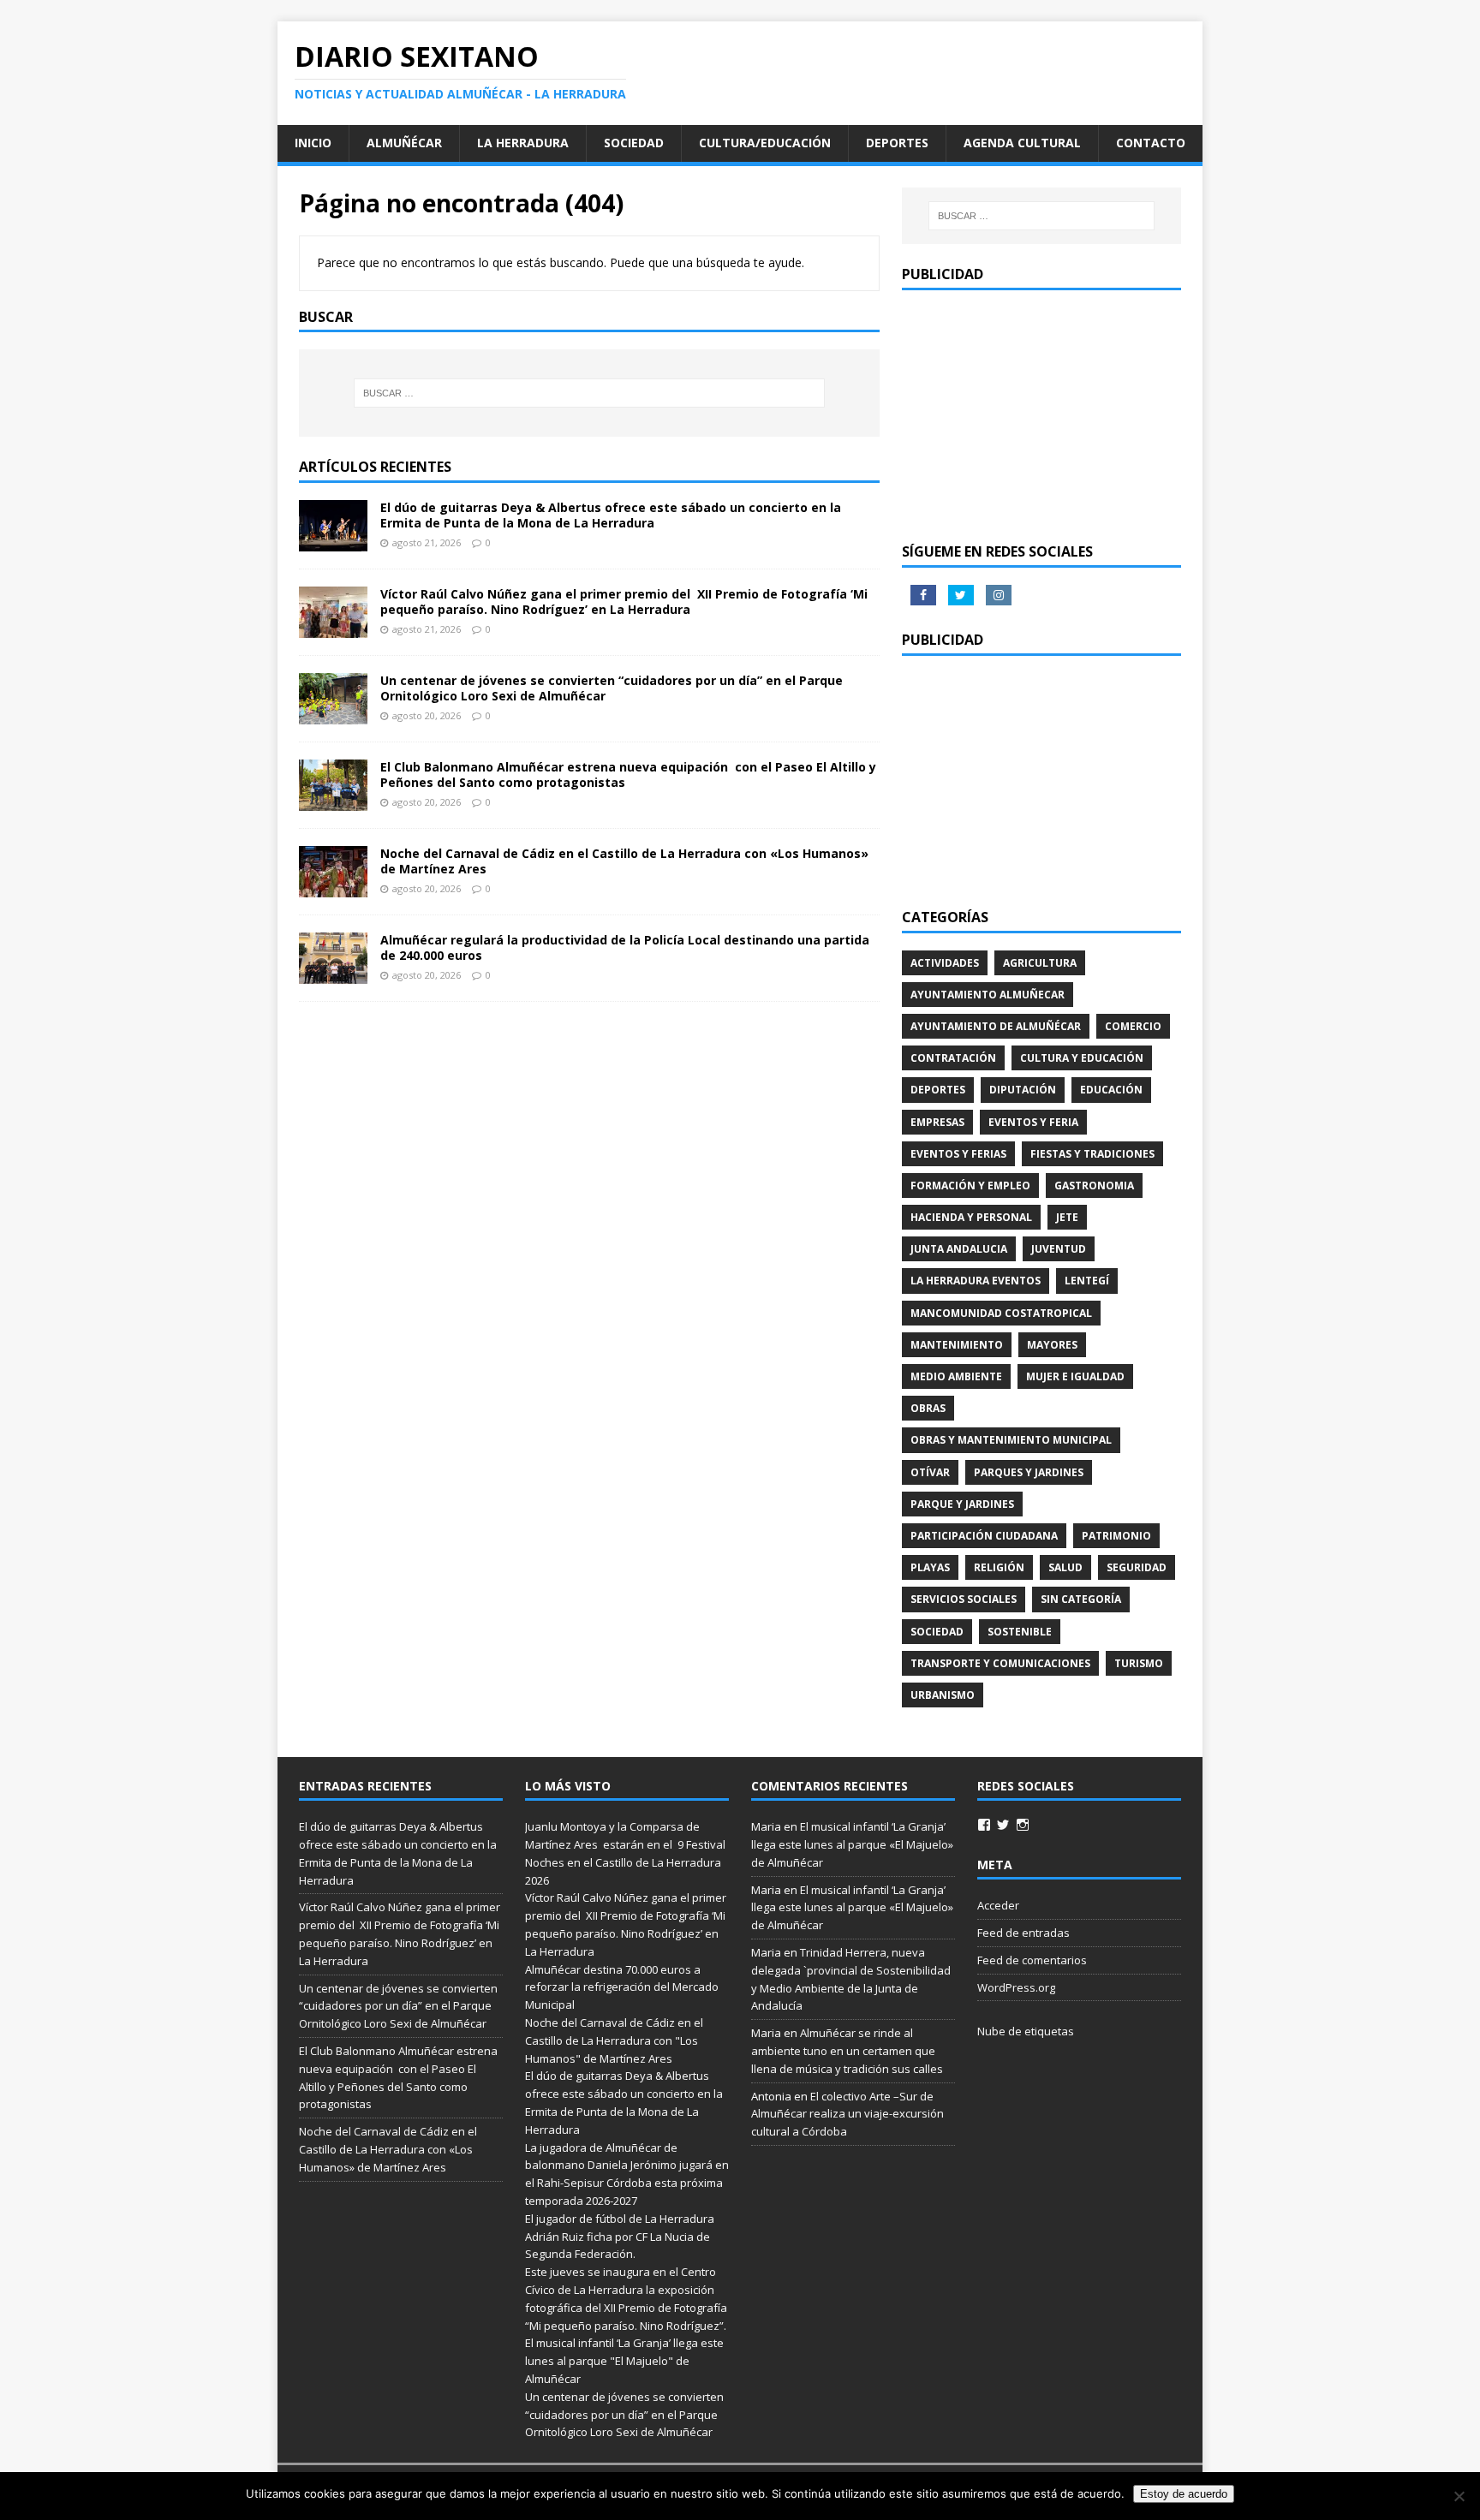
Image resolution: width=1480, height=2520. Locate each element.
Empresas (937, 1122)
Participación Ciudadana (984, 1536)
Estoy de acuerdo (1184, 2494)
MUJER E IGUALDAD (1075, 1376)
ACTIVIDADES (945, 963)
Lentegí (1087, 1281)
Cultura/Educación (765, 143)
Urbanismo (943, 1695)
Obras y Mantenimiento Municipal (1011, 1440)
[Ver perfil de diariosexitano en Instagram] (1023, 1825)
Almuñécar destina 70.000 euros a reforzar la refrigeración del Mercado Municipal (622, 1987)
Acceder (998, 1905)
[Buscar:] (589, 393)
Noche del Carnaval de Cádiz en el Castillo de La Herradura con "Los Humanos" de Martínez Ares (614, 2040)
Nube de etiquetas (1026, 2031)
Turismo (1139, 1663)
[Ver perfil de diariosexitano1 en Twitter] (1003, 1825)
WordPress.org (1016, 1987)
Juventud (1059, 1249)
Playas (930, 1567)
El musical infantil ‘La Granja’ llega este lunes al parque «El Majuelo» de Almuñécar (852, 1844)
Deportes (897, 143)
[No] (1459, 2496)
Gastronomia (1094, 1186)
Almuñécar (404, 143)
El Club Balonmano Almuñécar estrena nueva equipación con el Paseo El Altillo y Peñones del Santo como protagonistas (628, 774)
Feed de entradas (1023, 1933)
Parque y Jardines (962, 1504)
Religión (999, 1567)
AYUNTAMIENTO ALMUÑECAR (988, 995)
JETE (1067, 1217)
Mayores (1052, 1345)
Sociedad (634, 143)
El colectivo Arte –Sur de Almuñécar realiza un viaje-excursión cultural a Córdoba (847, 2114)
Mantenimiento (957, 1345)
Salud (1065, 1567)
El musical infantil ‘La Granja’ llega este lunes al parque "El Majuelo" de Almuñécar (624, 2361)
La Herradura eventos (976, 1281)
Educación (1111, 1090)
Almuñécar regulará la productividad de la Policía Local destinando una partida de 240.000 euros (625, 947)
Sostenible (1020, 1632)
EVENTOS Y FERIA (1033, 1122)
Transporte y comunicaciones (1000, 1663)
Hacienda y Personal (971, 1217)
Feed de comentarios (1032, 1960)
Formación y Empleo (970, 1186)
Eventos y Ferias (958, 1154)
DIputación (1023, 1090)
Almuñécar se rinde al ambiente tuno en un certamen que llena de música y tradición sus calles (847, 2051)
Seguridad (1137, 1567)
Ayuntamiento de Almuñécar (996, 1026)
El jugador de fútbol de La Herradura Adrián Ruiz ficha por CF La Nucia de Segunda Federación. (620, 2237)
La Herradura (523, 143)
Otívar (930, 1472)
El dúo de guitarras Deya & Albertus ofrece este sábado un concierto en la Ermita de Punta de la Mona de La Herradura (611, 515)
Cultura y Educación (1082, 1058)
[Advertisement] (1041, 414)
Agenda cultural (1022, 143)
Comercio (1133, 1026)
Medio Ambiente (956, 1376)
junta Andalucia (959, 1249)
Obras (928, 1408)
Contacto (1151, 143)
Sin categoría (1081, 1599)
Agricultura (1040, 963)
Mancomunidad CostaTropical (1001, 1313)
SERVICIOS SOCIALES (964, 1599)
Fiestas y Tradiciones (1092, 1154)
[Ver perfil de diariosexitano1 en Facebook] (984, 1825)
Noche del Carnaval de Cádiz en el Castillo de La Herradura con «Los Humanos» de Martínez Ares (624, 861)
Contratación (953, 1058)
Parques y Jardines (1029, 1472)
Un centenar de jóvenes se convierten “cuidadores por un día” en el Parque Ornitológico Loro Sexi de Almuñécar (612, 688)
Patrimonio (1116, 1536)
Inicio (313, 143)
